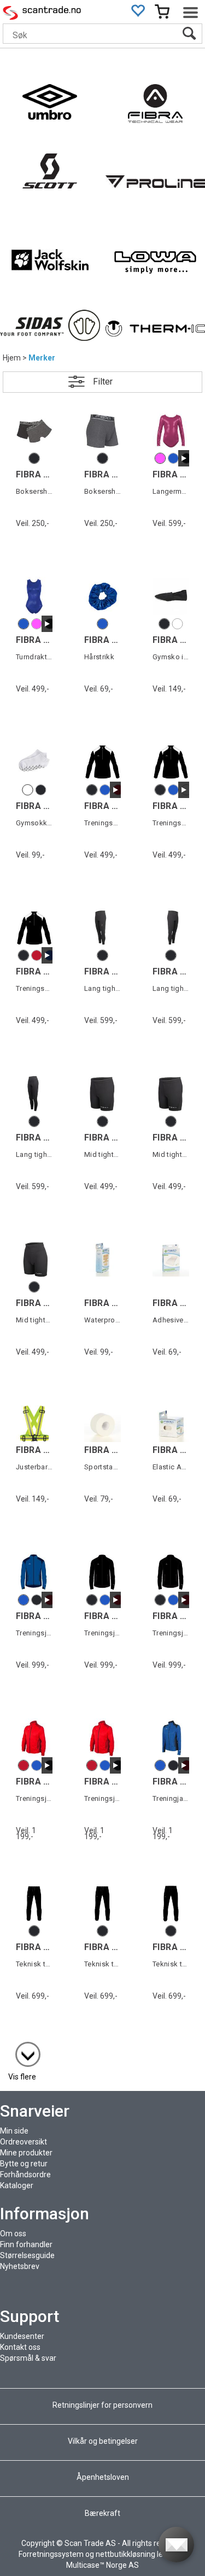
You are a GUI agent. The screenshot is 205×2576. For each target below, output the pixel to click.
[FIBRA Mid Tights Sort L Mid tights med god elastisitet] (102, 1093)
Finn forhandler (26, 2244)
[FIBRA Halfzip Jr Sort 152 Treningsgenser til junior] (171, 762)
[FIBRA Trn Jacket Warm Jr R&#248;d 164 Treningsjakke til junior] (102, 1738)
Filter (103, 382)
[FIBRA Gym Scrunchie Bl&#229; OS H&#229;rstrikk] (102, 596)
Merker (42, 358)
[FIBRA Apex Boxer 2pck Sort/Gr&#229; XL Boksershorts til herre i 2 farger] (34, 431)
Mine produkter (26, 2153)
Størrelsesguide (27, 2255)
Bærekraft (102, 2513)
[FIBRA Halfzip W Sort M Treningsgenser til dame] (34, 928)
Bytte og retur (24, 2164)
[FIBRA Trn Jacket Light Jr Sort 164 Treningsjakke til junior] (102, 1572)
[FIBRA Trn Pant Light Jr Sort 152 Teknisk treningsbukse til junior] (102, 1903)
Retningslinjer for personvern (103, 2405)
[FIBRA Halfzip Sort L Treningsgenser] (102, 762)
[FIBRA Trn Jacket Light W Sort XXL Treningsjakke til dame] (171, 1572)
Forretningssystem (51, 2554)
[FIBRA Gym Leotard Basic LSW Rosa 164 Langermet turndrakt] (171, 431)
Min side (14, 2131)
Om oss (13, 2234)
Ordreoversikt (24, 2142)
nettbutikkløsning (125, 2554)
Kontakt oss (20, 2347)
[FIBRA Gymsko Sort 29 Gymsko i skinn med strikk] (171, 596)
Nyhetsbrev (20, 2266)
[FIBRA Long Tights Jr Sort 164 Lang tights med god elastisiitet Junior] (171, 928)
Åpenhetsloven (103, 2477)
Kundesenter (22, 2336)
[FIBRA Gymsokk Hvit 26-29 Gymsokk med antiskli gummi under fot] (34, 762)
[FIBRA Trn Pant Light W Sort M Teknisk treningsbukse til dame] (171, 1903)
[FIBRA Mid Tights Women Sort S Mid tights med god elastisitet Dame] (34, 1259)
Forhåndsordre (25, 2175)
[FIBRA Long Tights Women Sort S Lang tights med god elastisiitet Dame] (34, 1093)
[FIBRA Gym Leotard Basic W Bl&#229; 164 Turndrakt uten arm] (34, 596)
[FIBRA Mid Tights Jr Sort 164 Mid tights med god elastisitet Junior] (171, 1093)
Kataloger (17, 2185)
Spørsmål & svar (28, 2358)
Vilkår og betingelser (103, 2441)
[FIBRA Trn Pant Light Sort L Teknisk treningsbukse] (34, 1903)
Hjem (12, 358)
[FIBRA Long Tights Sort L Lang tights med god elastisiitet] (102, 928)
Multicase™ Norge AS (102, 2565)
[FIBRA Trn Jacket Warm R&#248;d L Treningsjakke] (34, 1738)
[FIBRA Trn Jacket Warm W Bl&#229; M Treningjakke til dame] (171, 1738)
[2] (22, 2049)
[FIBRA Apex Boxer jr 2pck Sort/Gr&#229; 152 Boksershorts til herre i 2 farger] (102, 431)
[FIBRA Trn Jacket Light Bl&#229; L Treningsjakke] (34, 1572)
